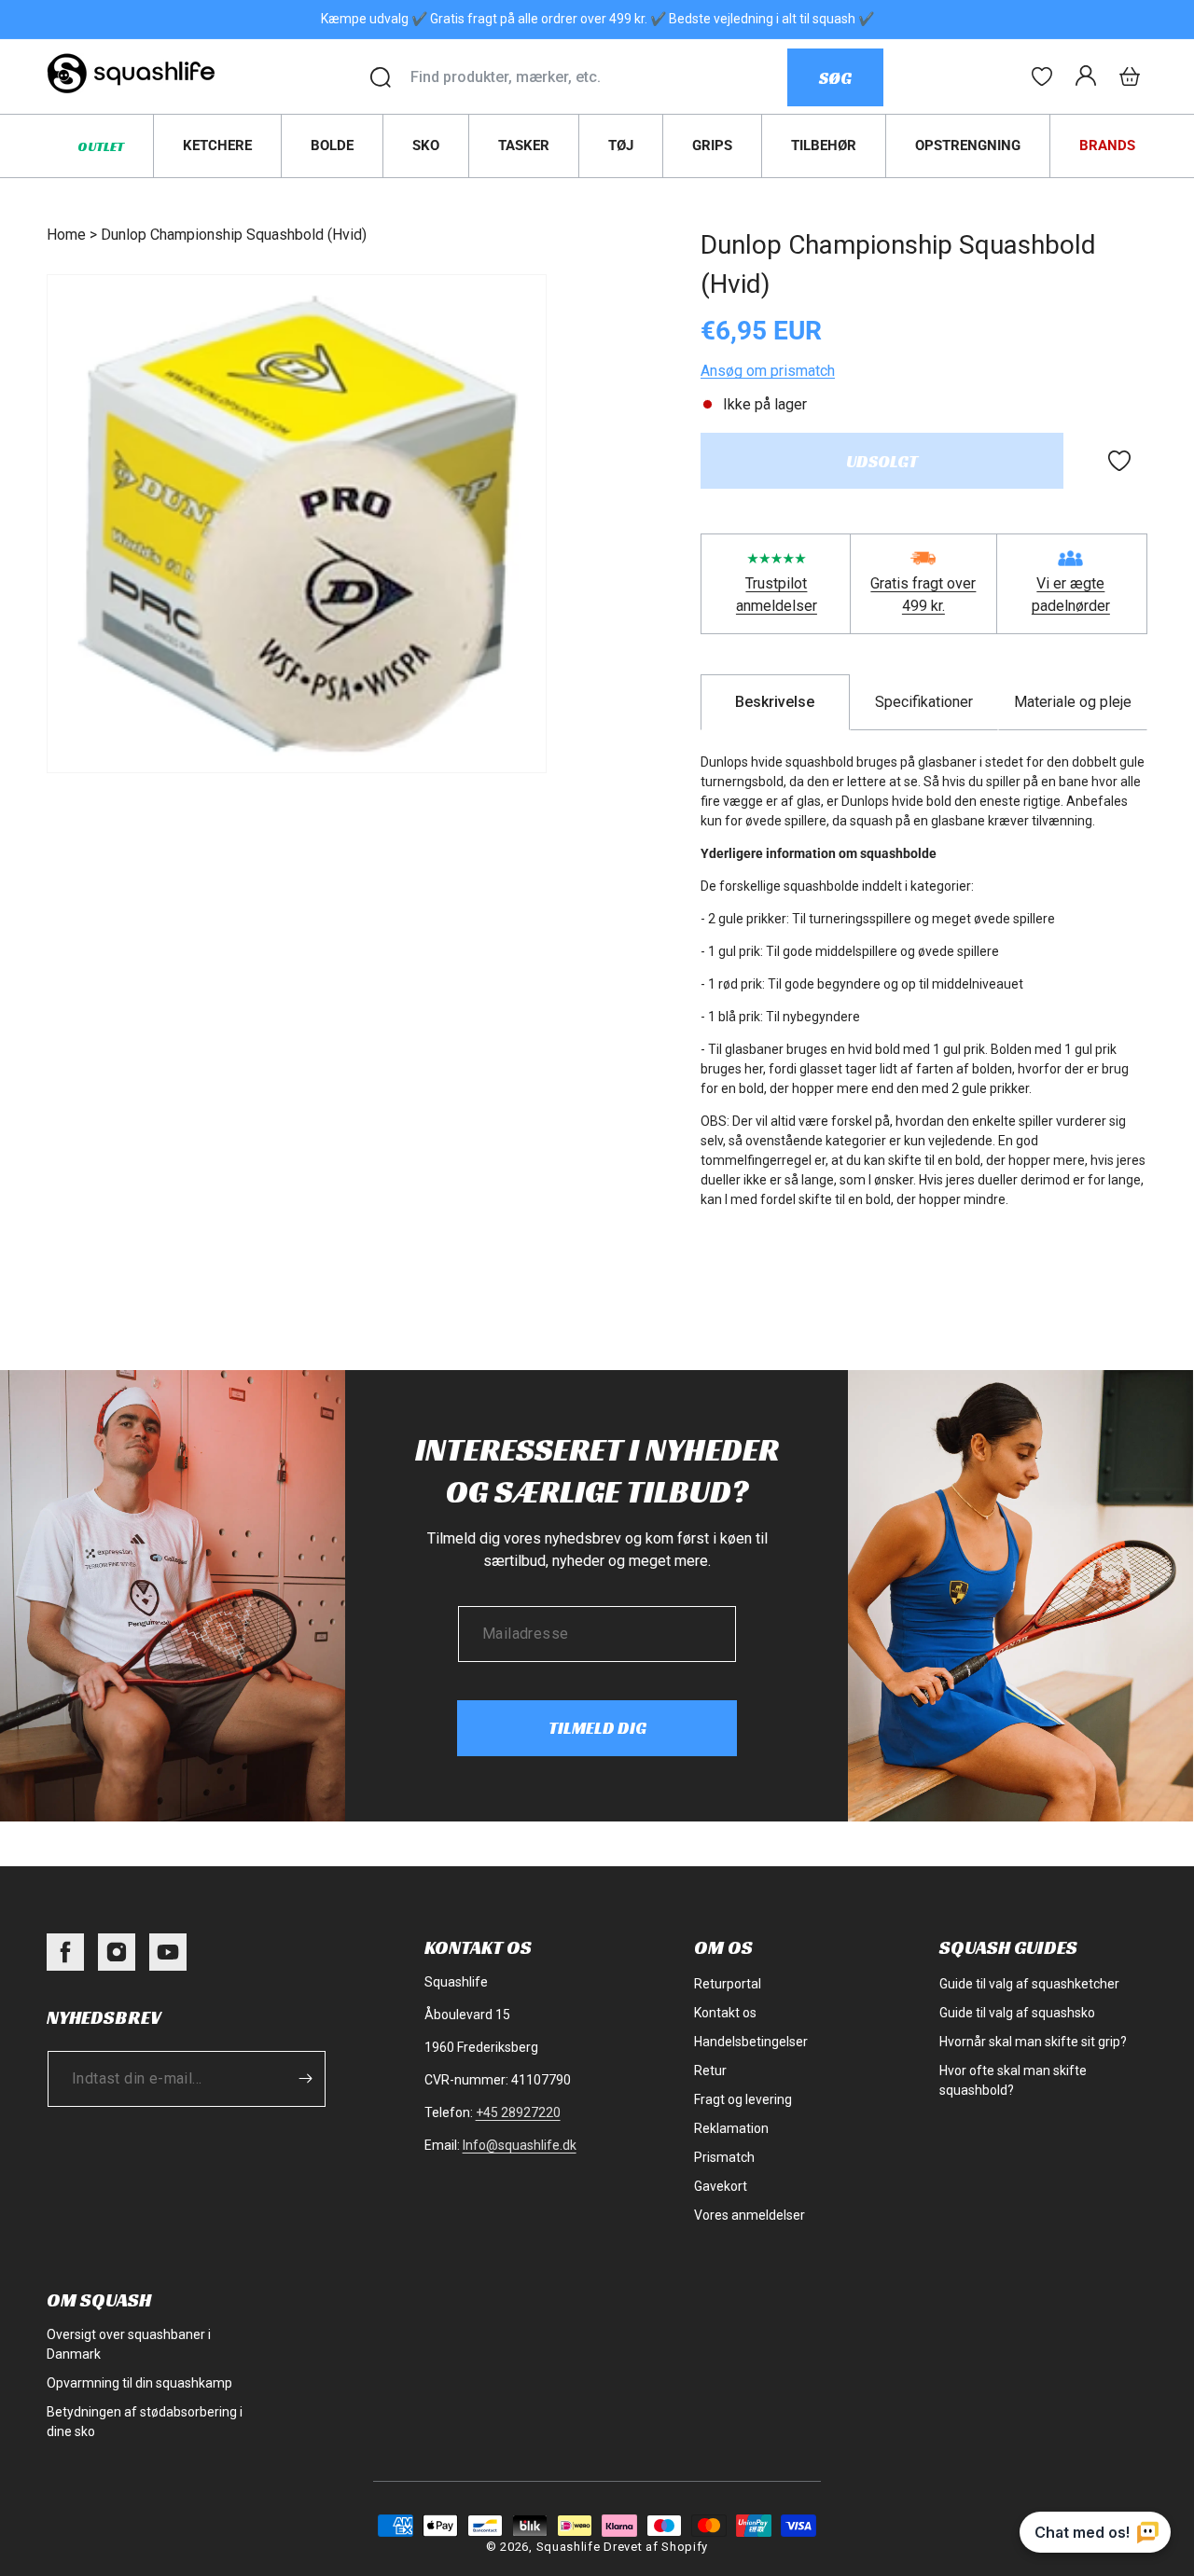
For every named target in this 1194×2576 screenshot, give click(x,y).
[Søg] (381, 77)
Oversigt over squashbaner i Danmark (129, 2344)
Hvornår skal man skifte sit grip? (1033, 2042)
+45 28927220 (518, 2112)
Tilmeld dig (597, 1728)
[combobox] (598, 77)
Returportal (728, 1984)
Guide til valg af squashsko (1017, 2013)
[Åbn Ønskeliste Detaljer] (1042, 76)
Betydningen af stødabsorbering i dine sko (145, 2422)
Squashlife (569, 2547)
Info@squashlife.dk (520, 2145)
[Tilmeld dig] (305, 2079)
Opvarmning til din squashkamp (139, 2383)
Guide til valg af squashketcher (1029, 1984)
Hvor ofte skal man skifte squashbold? (1013, 2080)
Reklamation (731, 2128)
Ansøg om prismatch (768, 371)
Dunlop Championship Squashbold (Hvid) (234, 235)
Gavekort (721, 2186)
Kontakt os (725, 2013)
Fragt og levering (743, 2099)
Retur (710, 2070)
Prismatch (724, 2157)
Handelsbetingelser (751, 2042)
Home (66, 235)
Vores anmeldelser (750, 2215)
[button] (1130, 76)
